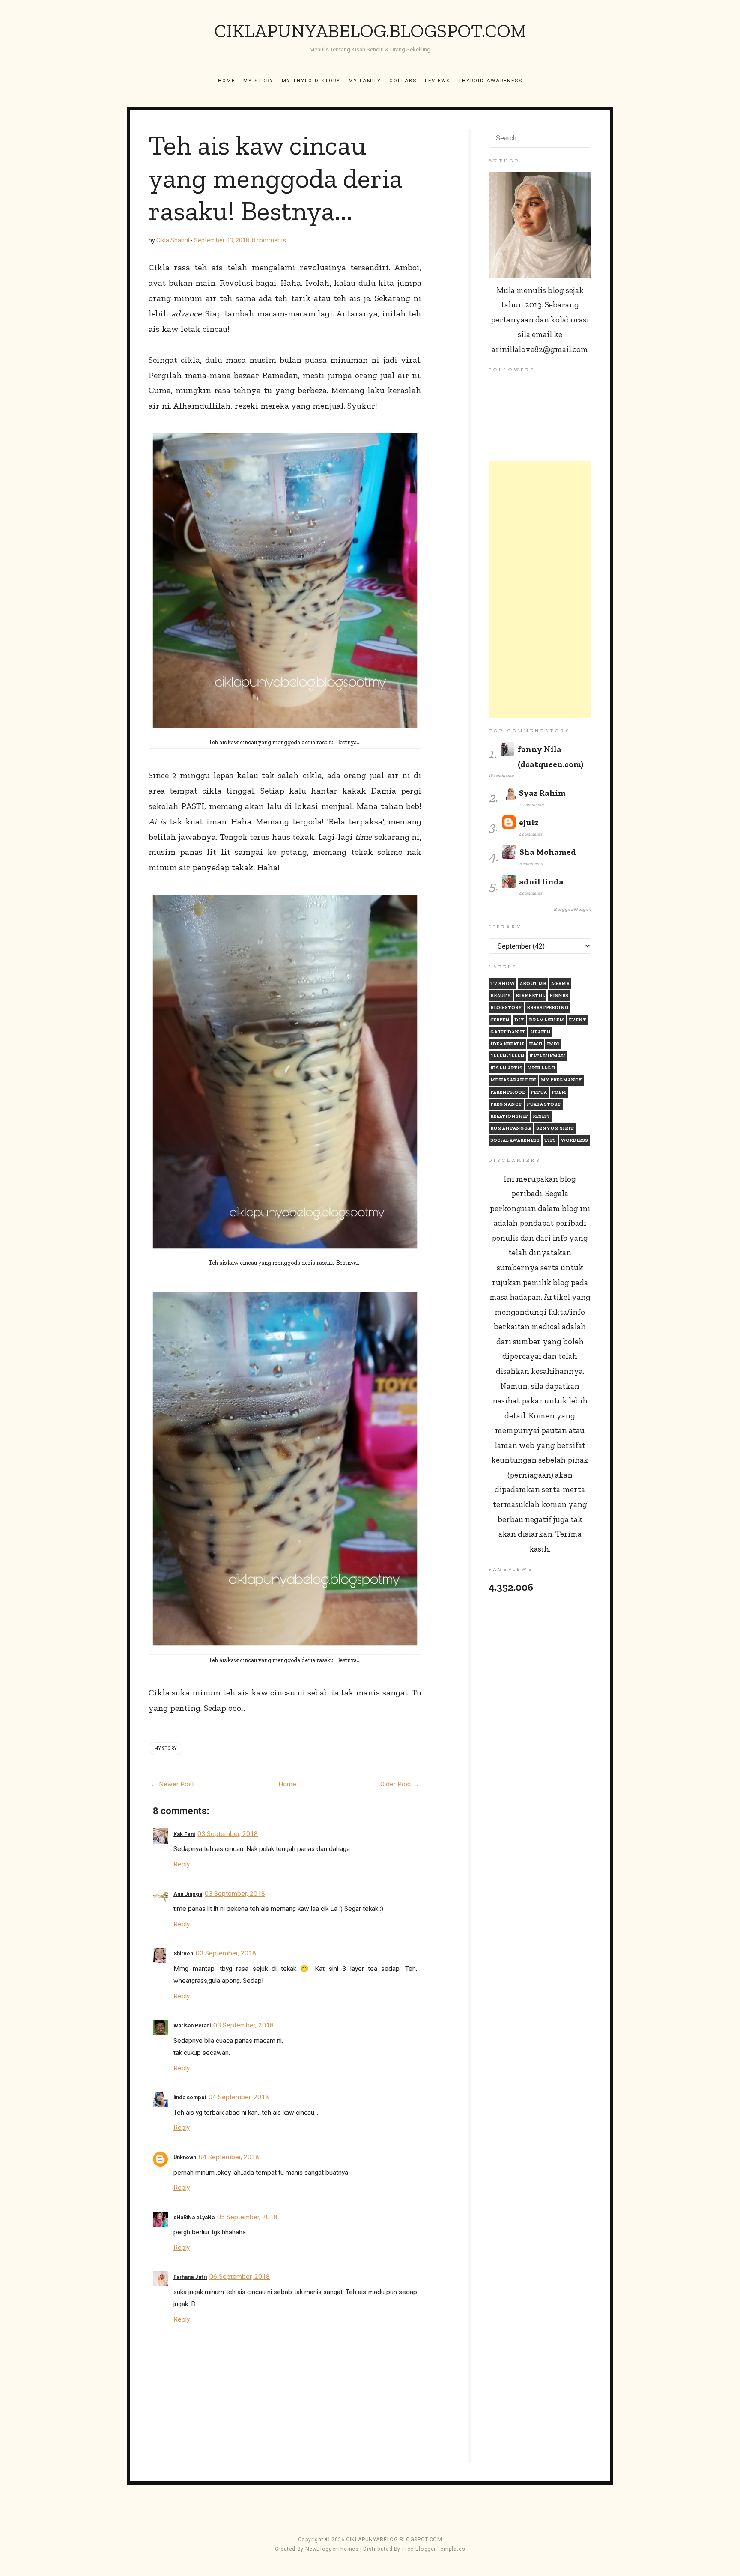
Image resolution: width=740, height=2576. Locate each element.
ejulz (529, 822)
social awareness (515, 1140)
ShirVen (183, 1954)
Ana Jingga (188, 1894)
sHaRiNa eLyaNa (194, 2218)
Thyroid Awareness (490, 81)
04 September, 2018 (239, 2097)
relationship (509, 1116)
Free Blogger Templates (434, 2549)
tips (550, 1140)
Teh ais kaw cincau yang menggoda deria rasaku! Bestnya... (276, 178)
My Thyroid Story (311, 81)
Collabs (403, 81)
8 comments (269, 240)
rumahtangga (511, 1128)
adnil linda (541, 882)
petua (539, 1092)
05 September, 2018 (247, 2217)
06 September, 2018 (240, 2277)
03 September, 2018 (228, 1834)
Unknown (185, 2158)
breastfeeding (548, 1007)
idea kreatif (507, 1044)
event (577, 1020)
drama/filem (546, 1020)
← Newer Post (172, 1784)
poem (559, 1092)
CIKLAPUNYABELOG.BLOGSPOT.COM (370, 31)
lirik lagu (541, 1068)
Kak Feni (184, 1834)
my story (166, 1748)
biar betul (530, 995)
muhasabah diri (513, 1080)
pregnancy (506, 1104)
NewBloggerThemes (332, 2549)
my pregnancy (561, 1080)
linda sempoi (190, 2098)
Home (227, 81)
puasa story (544, 1104)
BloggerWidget (573, 909)
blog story (506, 1007)
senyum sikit (555, 1128)
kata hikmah (547, 1056)
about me (533, 984)
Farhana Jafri (190, 2277)
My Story (258, 81)
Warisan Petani (192, 2026)
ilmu (536, 1044)
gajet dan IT (508, 1032)
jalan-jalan (507, 1056)
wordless (574, 1140)
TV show (503, 984)
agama (560, 984)
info (553, 1044)
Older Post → (400, 1784)
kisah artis (506, 1068)
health (540, 1032)
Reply (182, 1864)
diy (519, 1020)
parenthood (508, 1092)
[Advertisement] (540, 589)
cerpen (500, 1020)
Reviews (437, 81)
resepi (541, 1116)
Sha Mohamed (548, 852)
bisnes (559, 995)
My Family (365, 81)
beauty (501, 995)
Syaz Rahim (542, 793)
